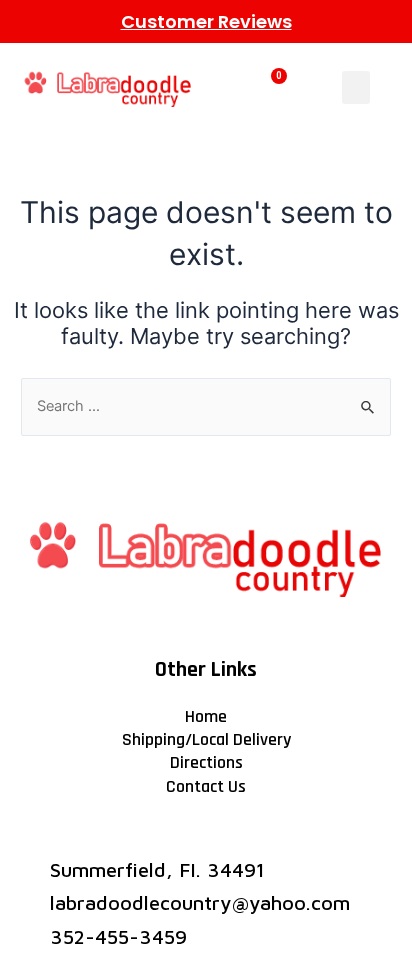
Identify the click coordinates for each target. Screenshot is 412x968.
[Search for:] (206, 406)
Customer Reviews (206, 21)
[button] (356, 87)
